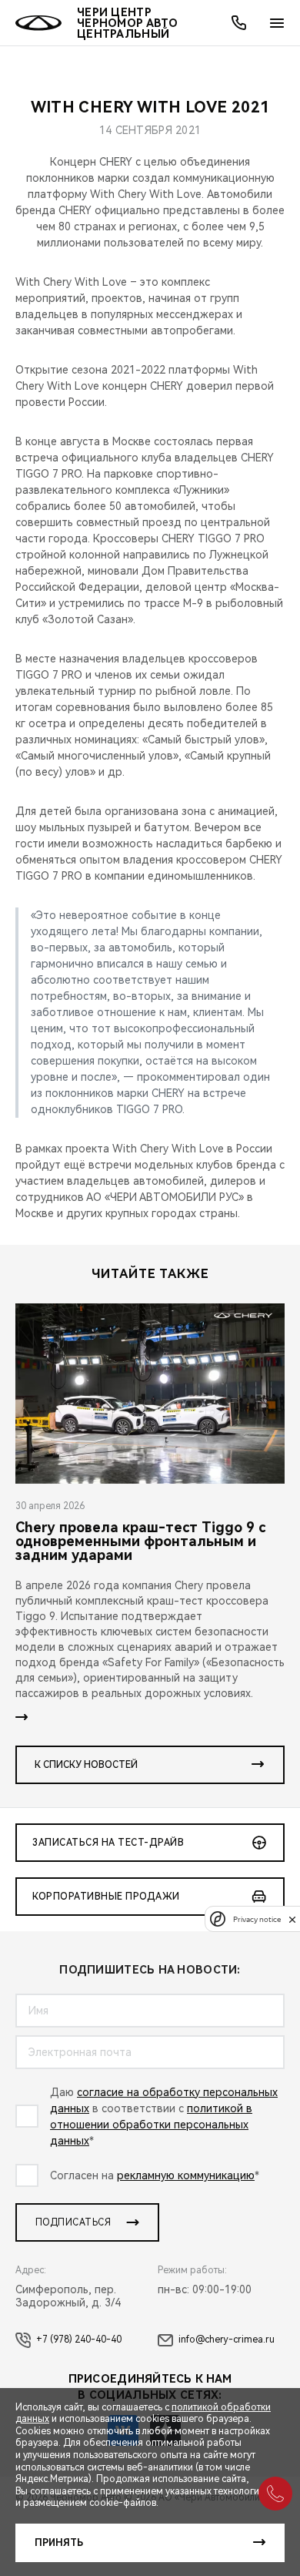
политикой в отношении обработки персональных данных (151, 2125)
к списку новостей (86, 1765)
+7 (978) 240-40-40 (79, 2340)
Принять (59, 2543)
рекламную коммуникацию (186, 2175)
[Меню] (277, 23)
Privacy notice (257, 1919)
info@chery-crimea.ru (227, 2340)
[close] (292, 1919)
